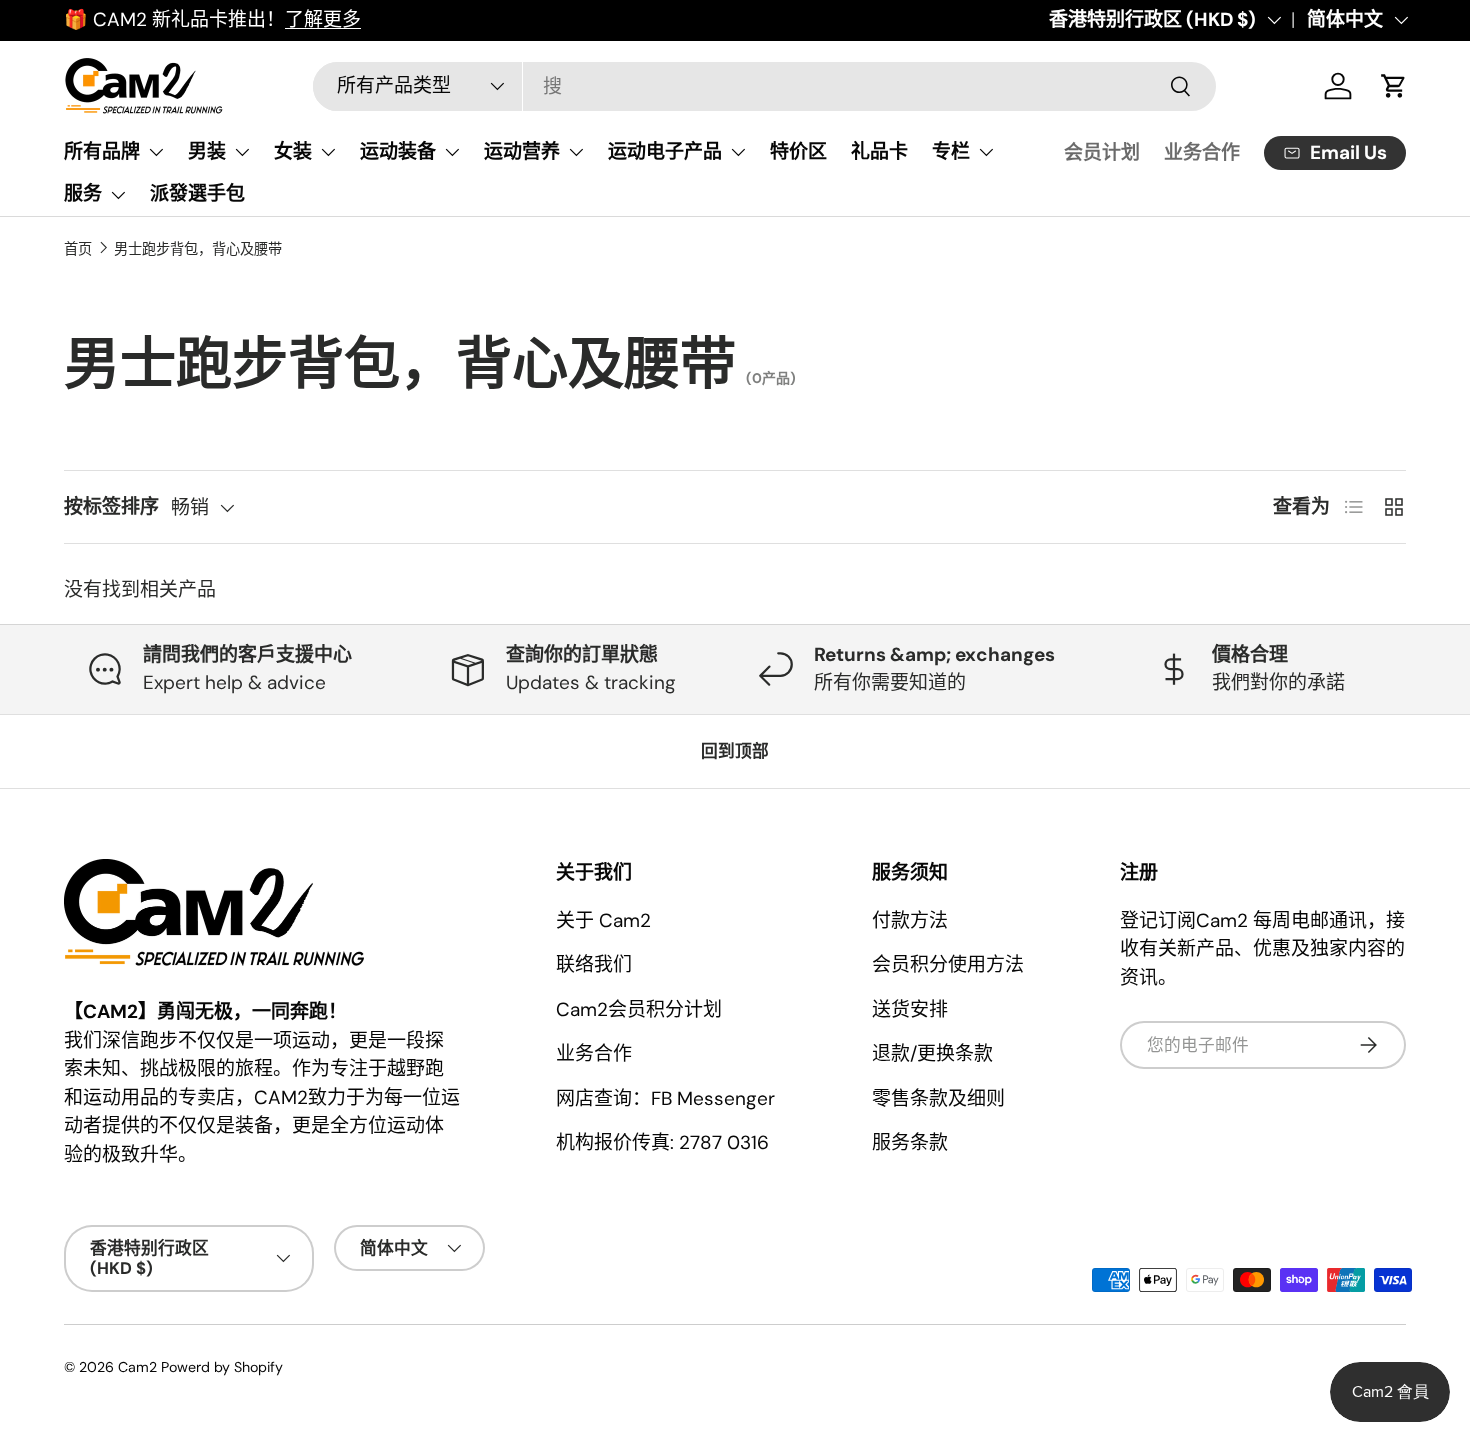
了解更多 (323, 19)
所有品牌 (102, 151)
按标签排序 (111, 506)
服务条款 (910, 1142)
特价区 (798, 151)
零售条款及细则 (938, 1098)
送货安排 (910, 1009)
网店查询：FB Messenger (665, 1098)
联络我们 (594, 964)
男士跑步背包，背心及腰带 (198, 249)
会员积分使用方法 (948, 964)
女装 (293, 151)
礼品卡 (879, 151)
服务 (83, 193)
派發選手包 (197, 193)
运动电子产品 (665, 151)
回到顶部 (735, 751)
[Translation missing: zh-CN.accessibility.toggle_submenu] (156, 152)
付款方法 (910, 920)
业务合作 (1202, 152)
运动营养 (522, 151)
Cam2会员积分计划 (639, 1009)
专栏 (951, 151)
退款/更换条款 (932, 1053)
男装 (207, 151)
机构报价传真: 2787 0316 (662, 1142)
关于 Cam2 (603, 920)
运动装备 (398, 151)
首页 (78, 249)
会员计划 (1102, 152)
